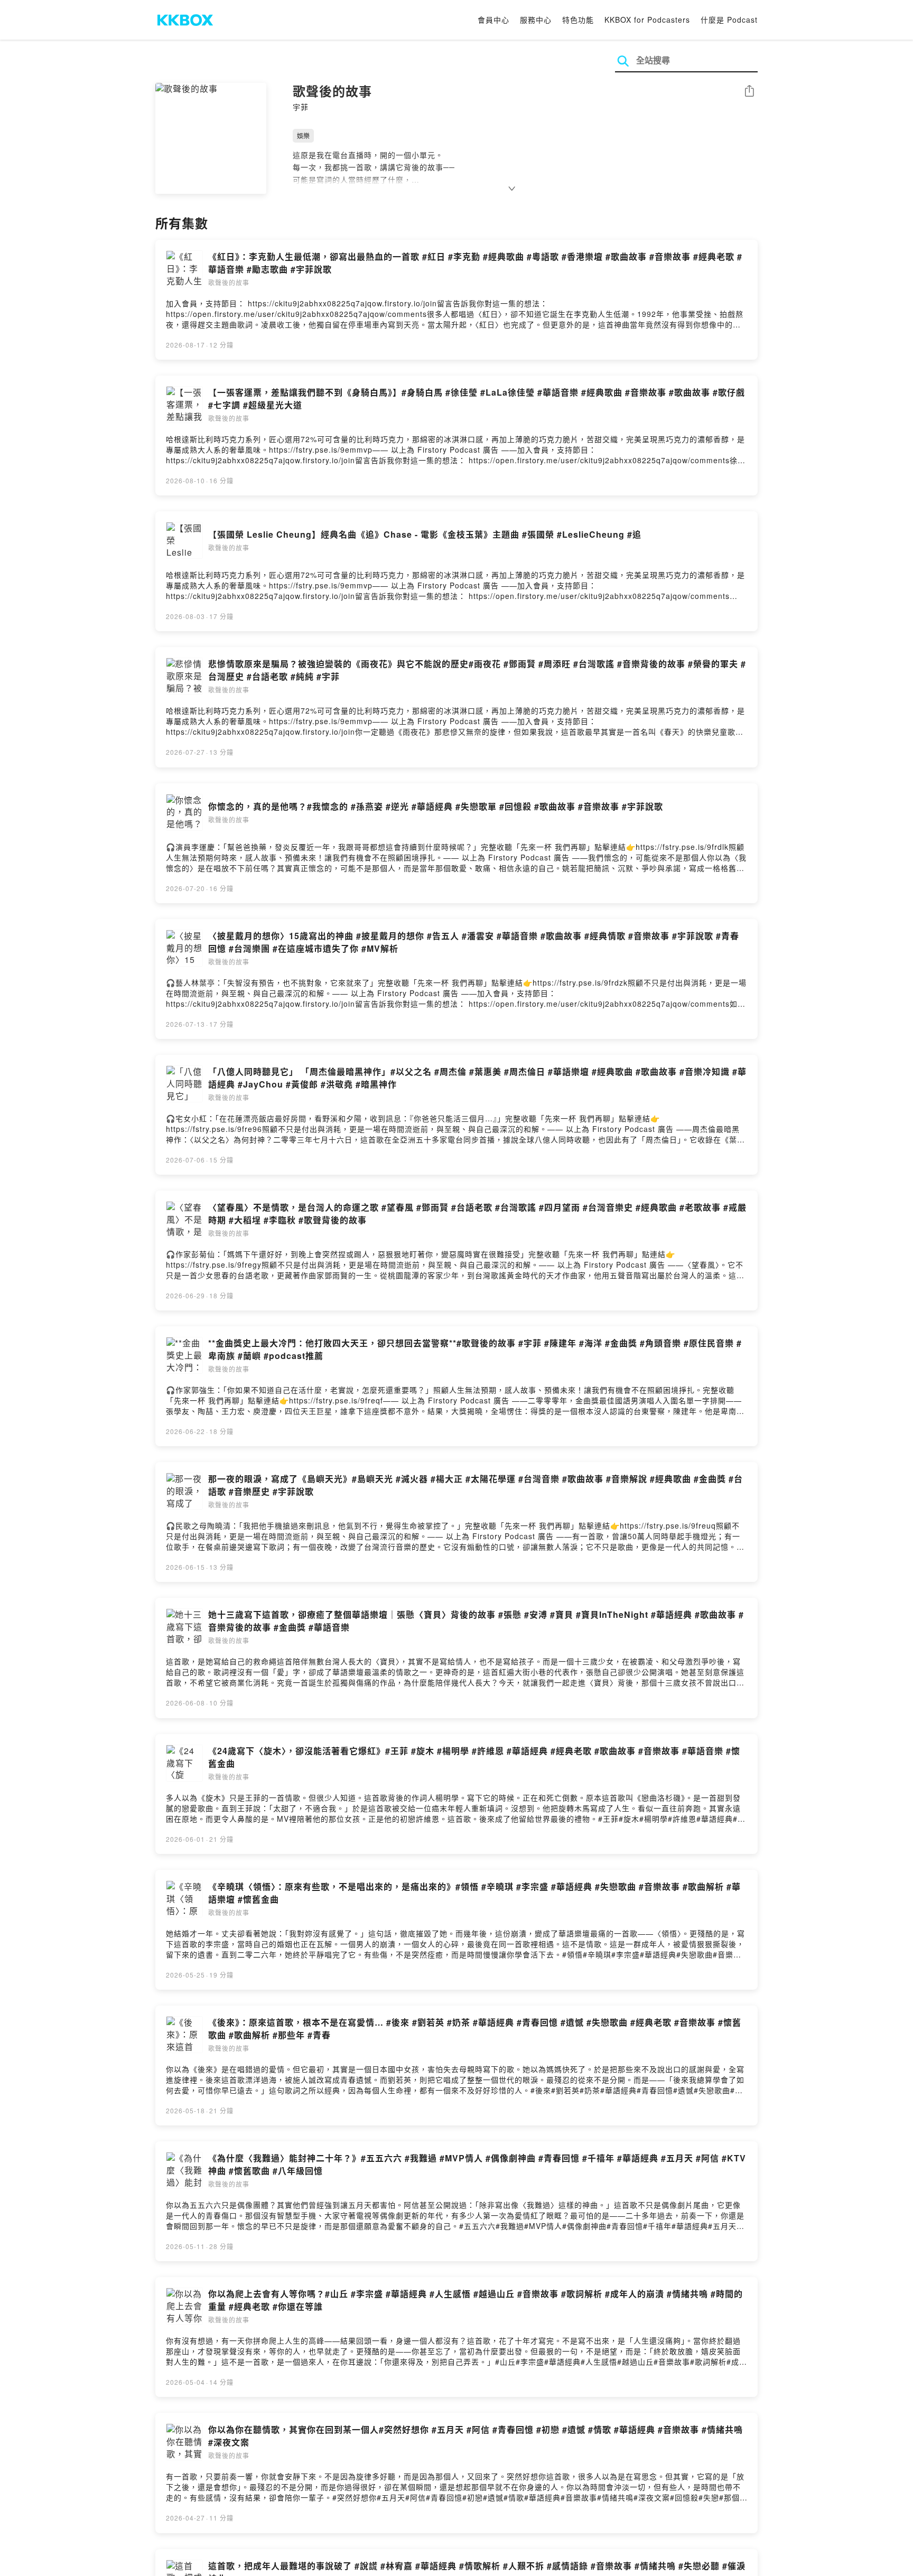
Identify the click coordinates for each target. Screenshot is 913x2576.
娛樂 (303, 135)
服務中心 (536, 20)
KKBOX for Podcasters (647, 20)
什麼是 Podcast (729, 20)
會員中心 (493, 20)
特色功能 (578, 20)
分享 (749, 92)
